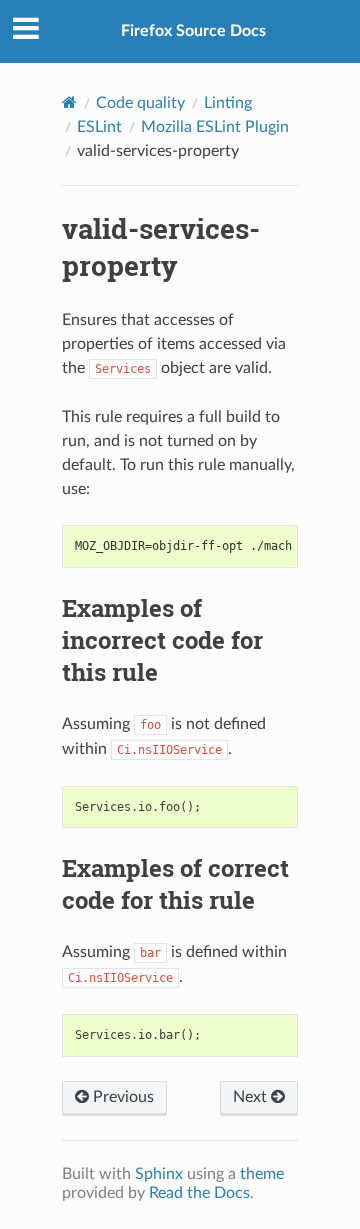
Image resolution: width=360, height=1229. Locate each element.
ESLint (99, 127)
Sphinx (159, 1174)
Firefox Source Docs (193, 31)
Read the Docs (199, 1193)
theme (262, 1174)
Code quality (140, 103)
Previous (121, 1097)
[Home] (69, 102)
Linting (228, 103)
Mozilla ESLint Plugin (215, 127)
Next (252, 1097)
